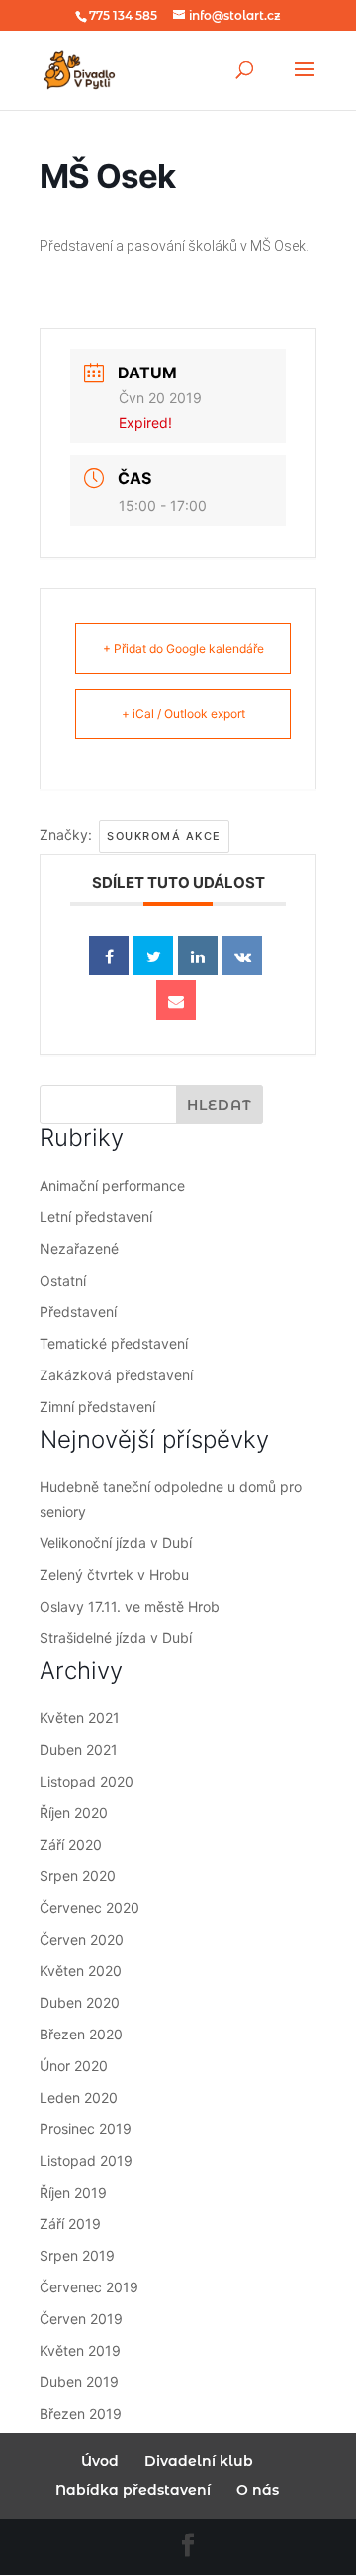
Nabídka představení (133, 2490)
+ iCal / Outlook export (183, 714)
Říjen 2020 (74, 1813)
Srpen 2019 (77, 2255)
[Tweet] (153, 956)
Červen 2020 (82, 1939)
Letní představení (96, 1217)
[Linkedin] (198, 956)
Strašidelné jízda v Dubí (116, 1638)
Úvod (100, 2461)
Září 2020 (71, 1844)
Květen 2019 (80, 2350)
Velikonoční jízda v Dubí (116, 1543)
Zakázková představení (116, 1375)
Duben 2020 (80, 2002)
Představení (78, 1312)
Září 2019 (70, 2224)
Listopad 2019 (86, 2161)
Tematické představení (114, 1343)
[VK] (242, 956)
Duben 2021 (79, 1749)
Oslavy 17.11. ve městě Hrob (130, 1606)
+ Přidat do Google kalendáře (183, 649)
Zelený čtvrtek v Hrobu (114, 1575)
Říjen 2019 (73, 2192)
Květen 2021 (80, 1718)
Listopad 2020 (87, 1781)
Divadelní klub (199, 2461)
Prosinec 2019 (86, 2129)
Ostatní (63, 1280)
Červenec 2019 (89, 2287)
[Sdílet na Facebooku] (109, 956)
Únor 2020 (74, 2066)
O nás (258, 2490)
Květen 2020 (81, 1971)
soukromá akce (164, 836)
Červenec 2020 (89, 1908)
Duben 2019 (79, 2382)
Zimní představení (97, 1407)
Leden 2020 (79, 2097)
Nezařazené (79, 1248)
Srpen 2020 (78, 1876)
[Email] (176, 1000)
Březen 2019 (81, 2413)
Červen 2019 (81, 2319)
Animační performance (112, 1185)
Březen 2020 (81, 2034)
